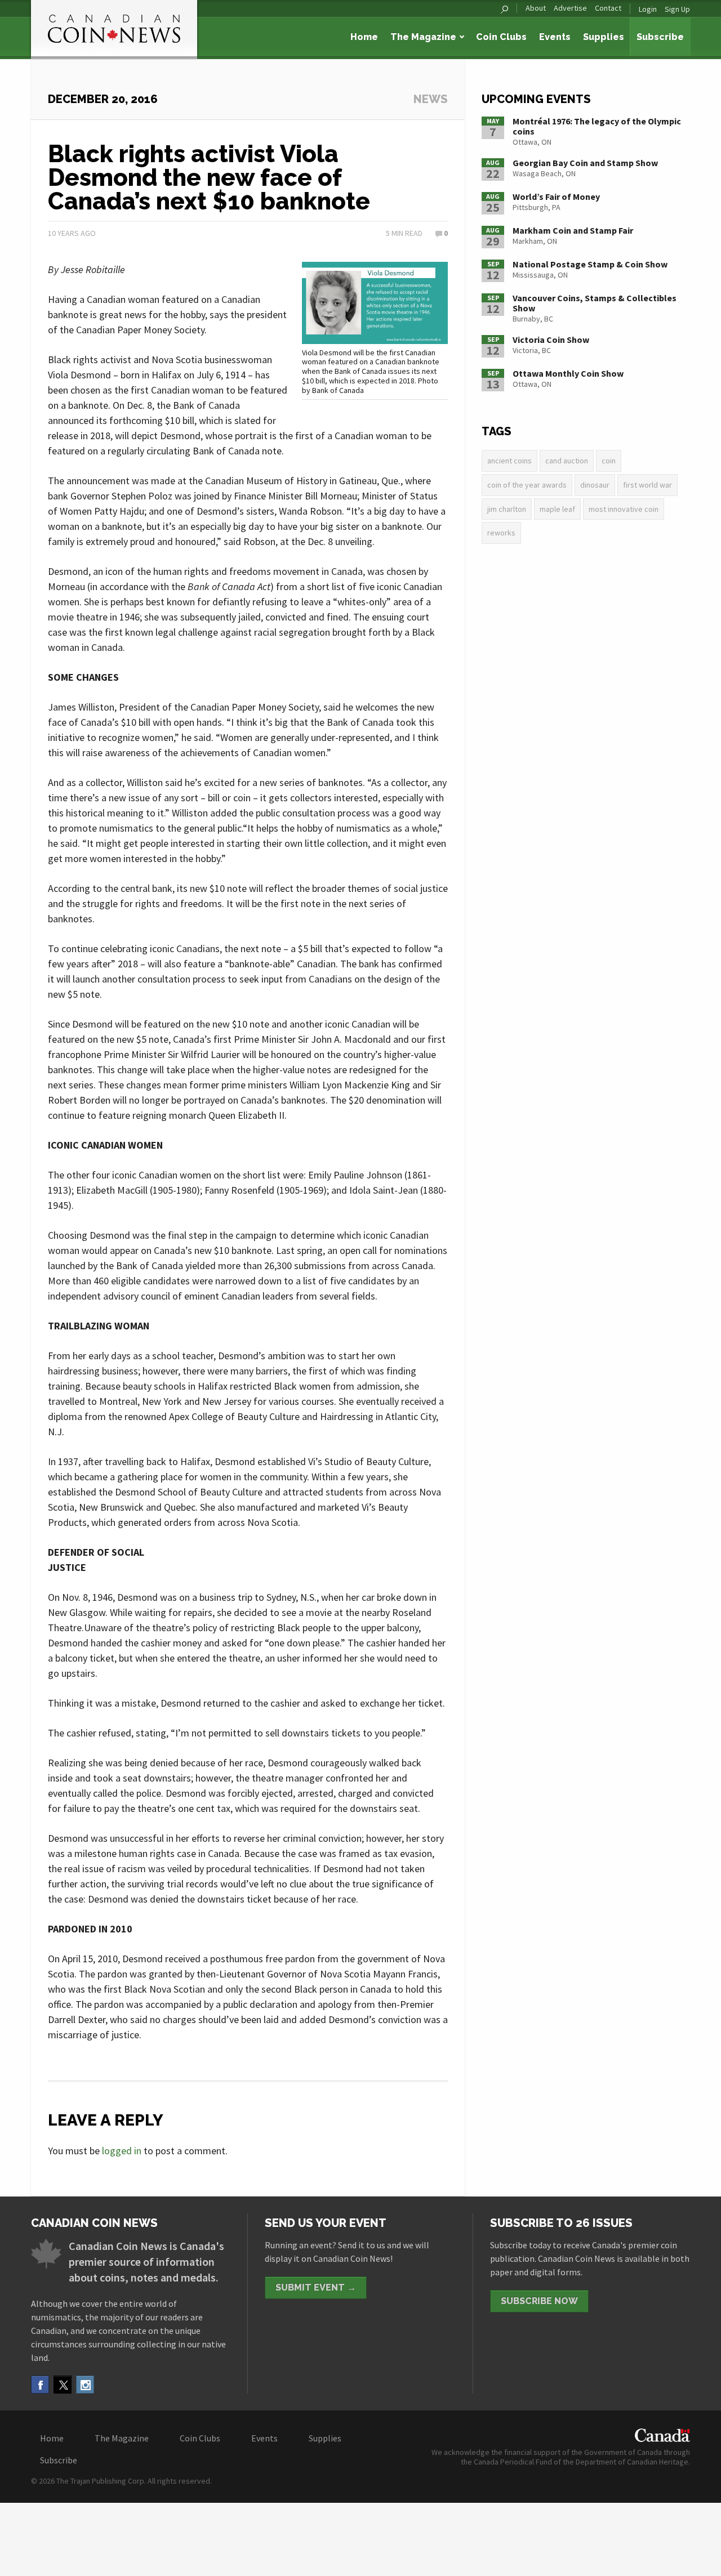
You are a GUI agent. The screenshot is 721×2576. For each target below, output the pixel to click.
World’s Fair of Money (556, 197)
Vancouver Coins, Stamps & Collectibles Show (595, 303)
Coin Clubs (501, 37)
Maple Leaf (557, 509)
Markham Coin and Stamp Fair (573, 230)
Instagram (85, 2385)
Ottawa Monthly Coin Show (568, 373)
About (536, 8)
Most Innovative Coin (624, 509)
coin (609, 461)
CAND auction (567, 461)
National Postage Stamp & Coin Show (590, 264)
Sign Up (677, 9)
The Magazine (423, 37)
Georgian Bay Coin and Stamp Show (585, 163)
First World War (647, 485)
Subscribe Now (539, 2301)
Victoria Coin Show (551, 340)
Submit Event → (316, 2287)
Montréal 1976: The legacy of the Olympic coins (597, 126)
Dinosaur (595, 485)
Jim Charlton (507, 509)
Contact (608, 8)
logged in (122, 2151)
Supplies (604, 37)
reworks (501, 533)
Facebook (40, 2385)
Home (364, 37)
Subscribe (660, 37)
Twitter (63, 2385)
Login (648, 9)
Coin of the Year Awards (527, 485)
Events (555, 37)
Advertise (570, 8)
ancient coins (509, 461)
